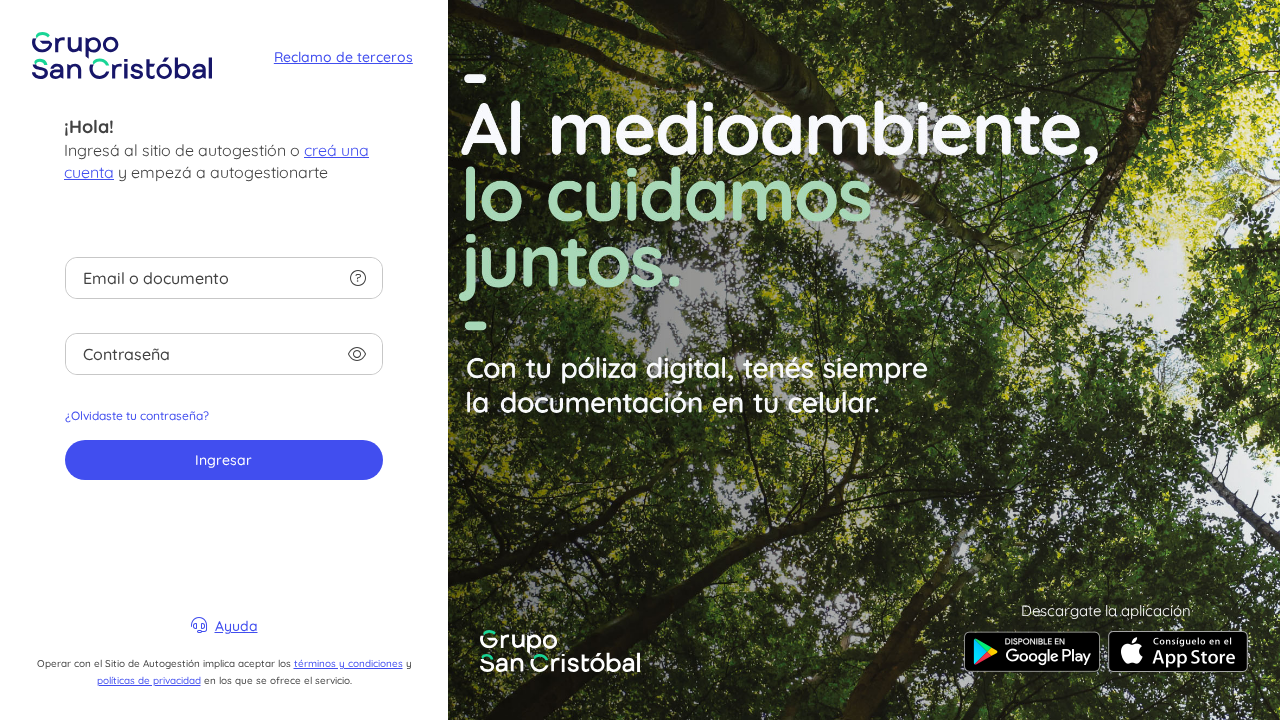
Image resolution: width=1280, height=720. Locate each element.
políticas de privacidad (149, 680)
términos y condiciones (348, 663)
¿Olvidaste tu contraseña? (137, 415)
